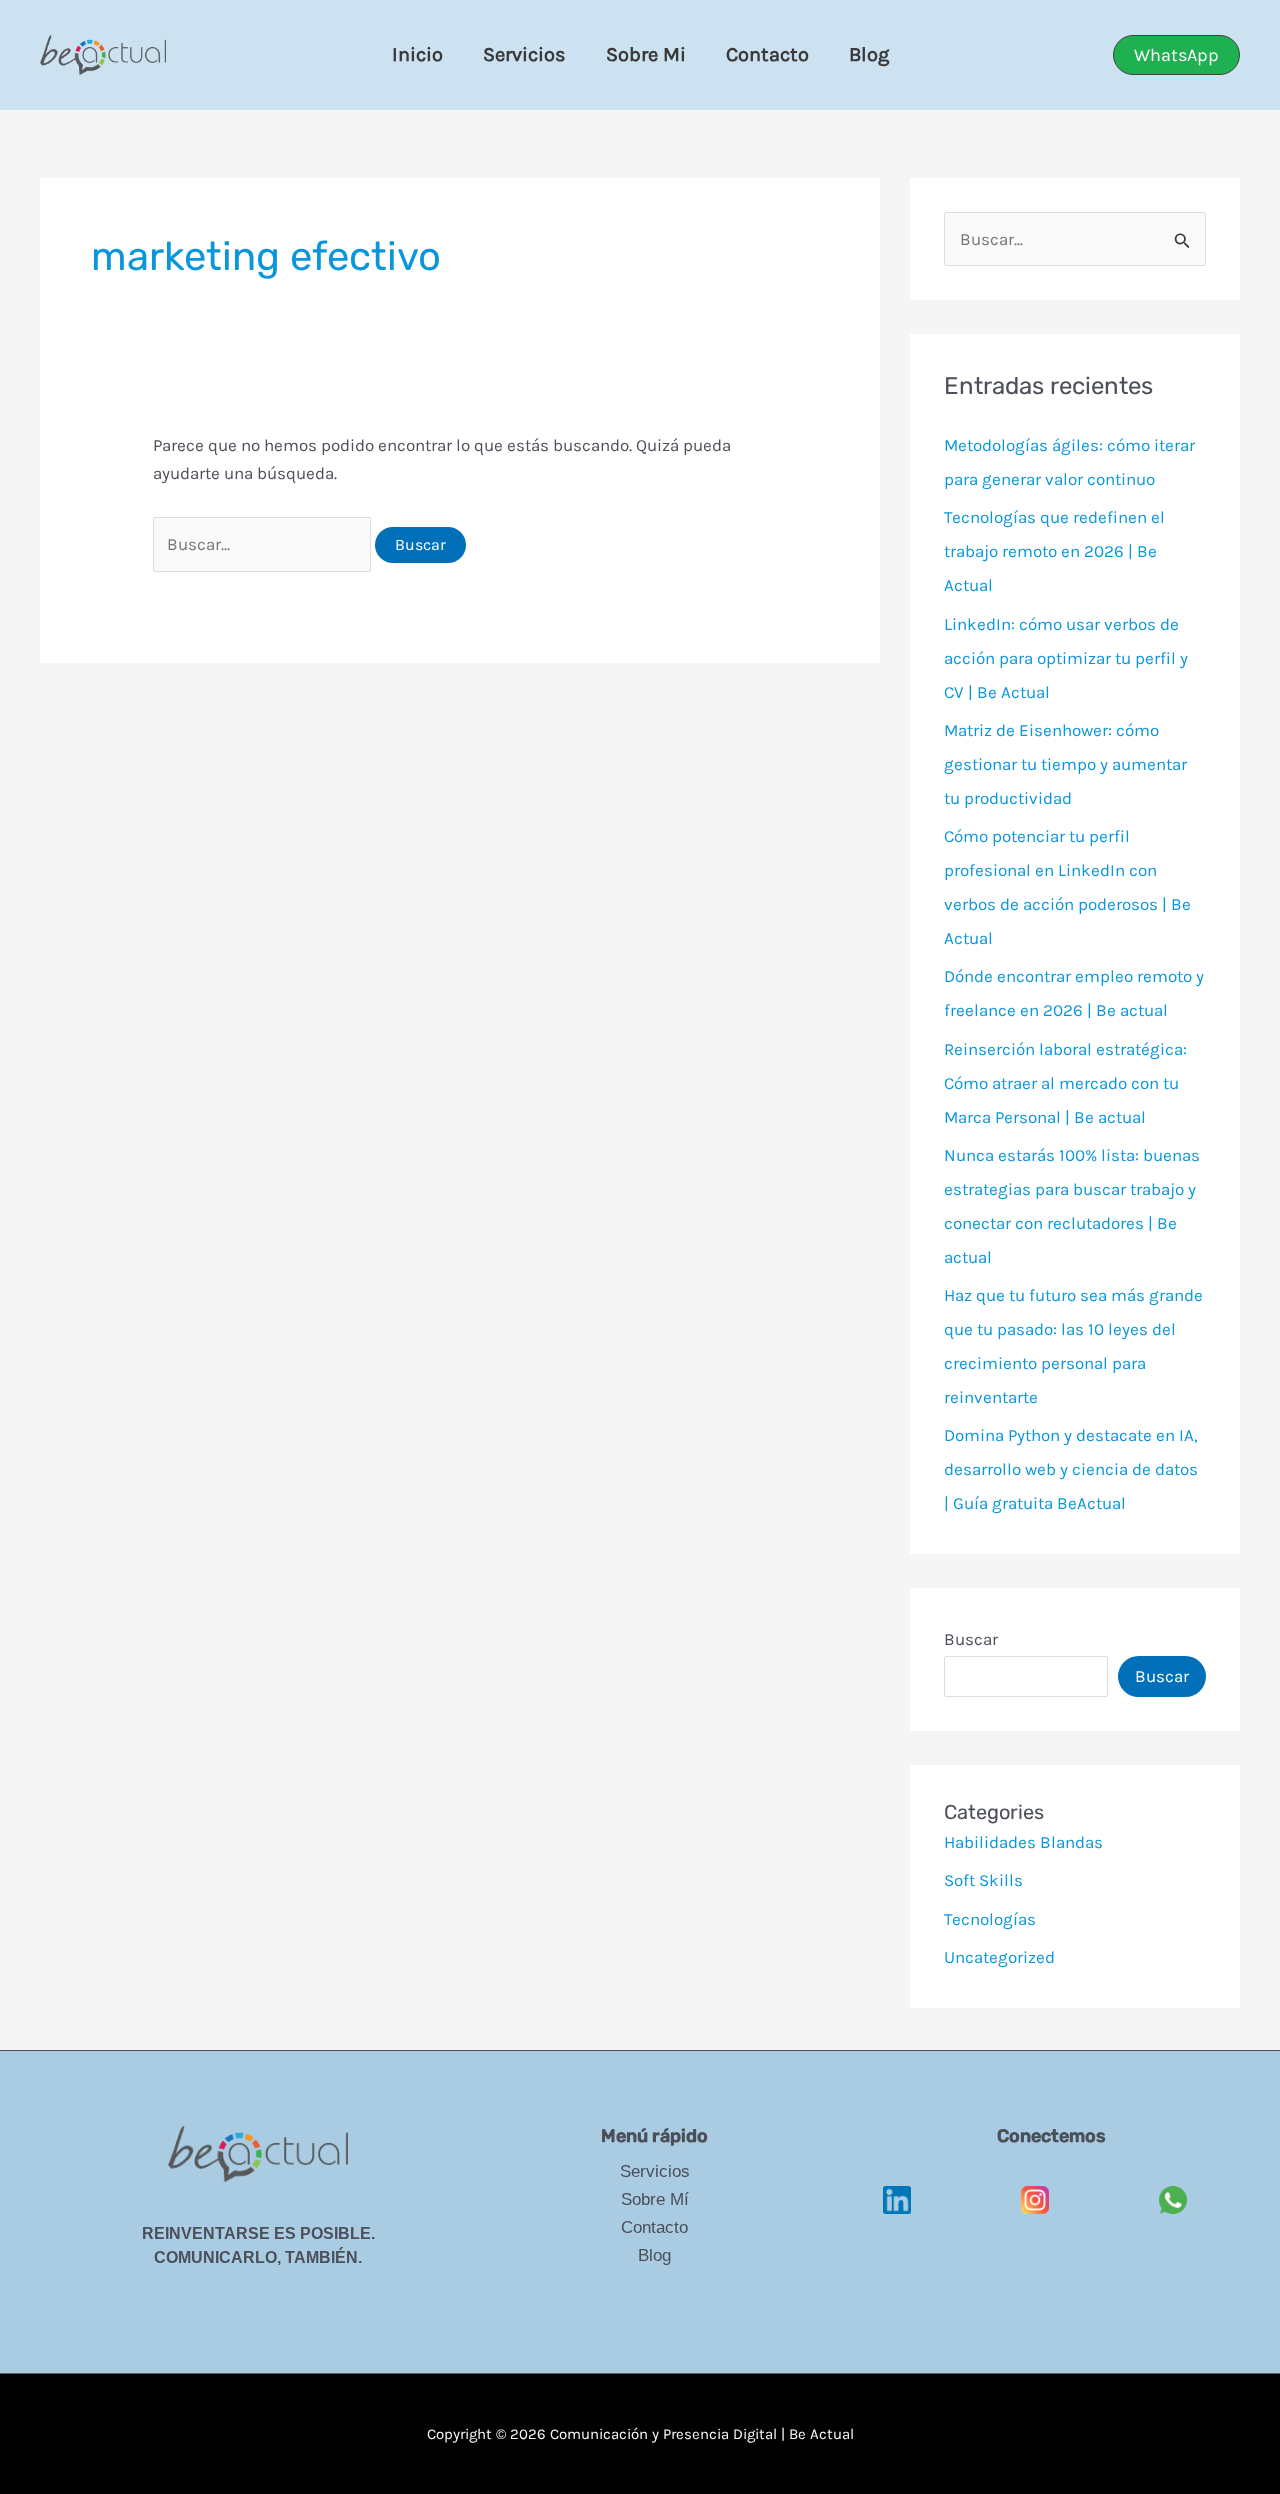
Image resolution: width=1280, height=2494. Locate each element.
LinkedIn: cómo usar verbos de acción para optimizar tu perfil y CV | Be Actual (1066, 658)
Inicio (417, 54)
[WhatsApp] (1173, 2186)
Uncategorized (999, 1957)
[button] (1176, 55)
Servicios (524, 54)
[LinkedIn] (897, 2186)
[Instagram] (1035, 2186)
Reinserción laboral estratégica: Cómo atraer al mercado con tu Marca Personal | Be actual (1065, 1083)
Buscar (971, 1639)
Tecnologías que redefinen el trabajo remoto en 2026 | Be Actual (1054, 551)
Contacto (767, 54)
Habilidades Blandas (1023, 1842)
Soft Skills (983, 1880)
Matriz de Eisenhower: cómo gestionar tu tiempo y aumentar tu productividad (1065, 764)
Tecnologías (990, 1919)
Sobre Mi (646, 54)
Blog (869, 54)
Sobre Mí (655, 2199)
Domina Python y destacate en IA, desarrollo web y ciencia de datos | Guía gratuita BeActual (1071, 1469)
